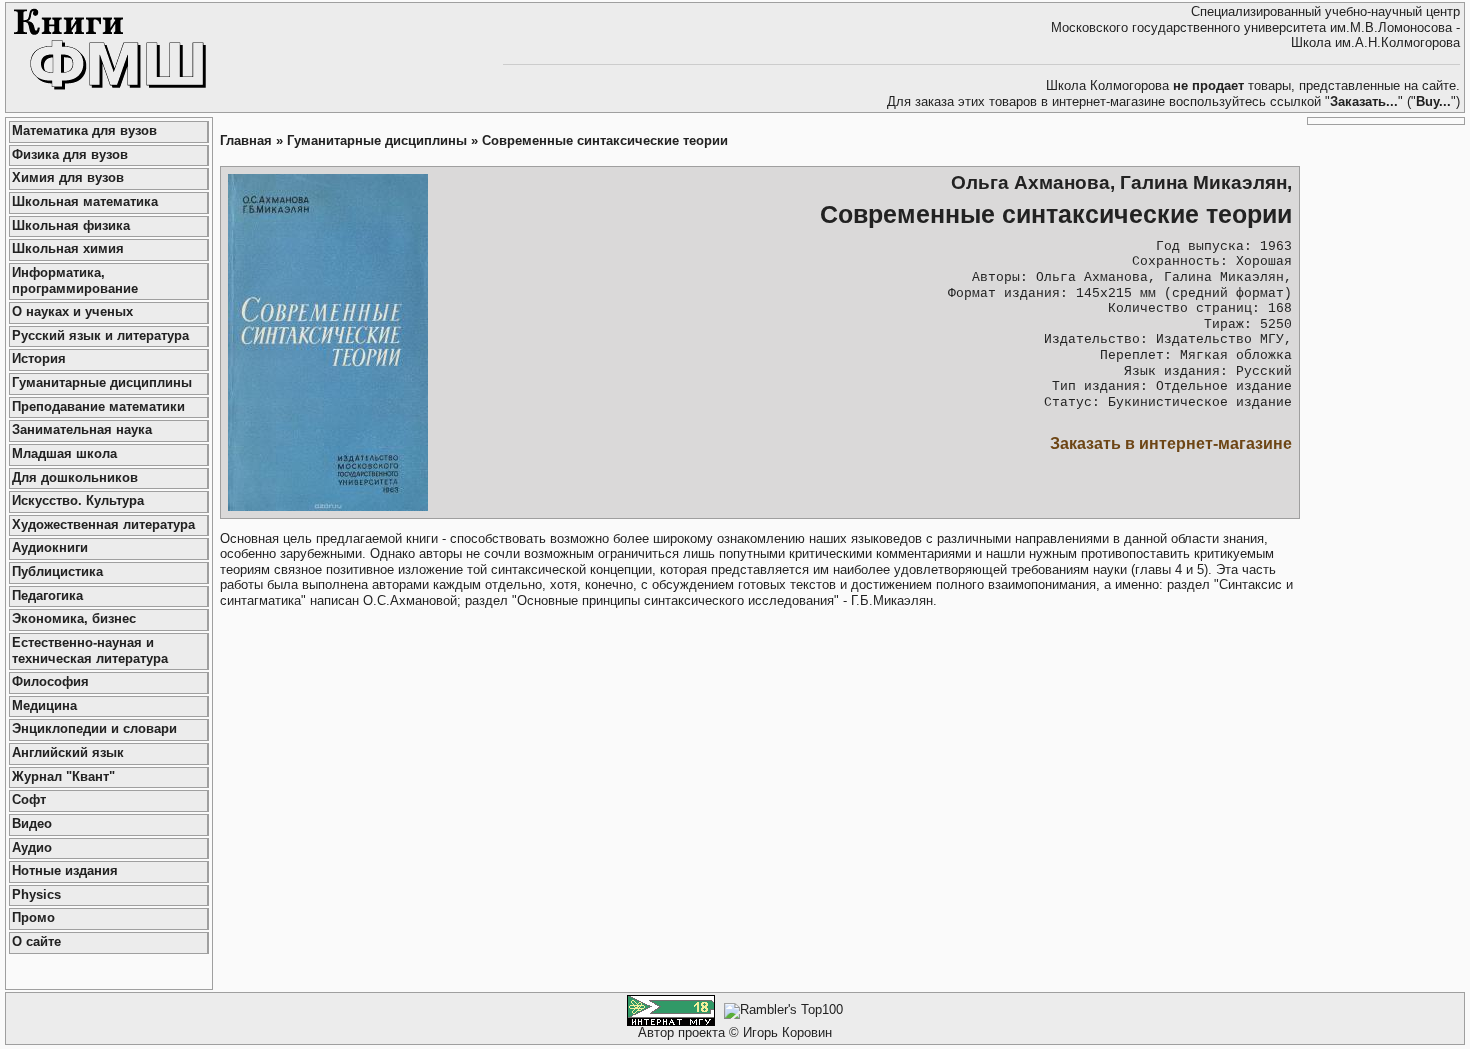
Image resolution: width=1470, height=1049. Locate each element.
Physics (36, 895)
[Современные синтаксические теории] (328, 342)
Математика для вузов (84, 131)
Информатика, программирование (75, 281)
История (39, 359)
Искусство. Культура (78, 501)
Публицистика (57, 572)
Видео (32, 824)
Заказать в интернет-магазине (1171, 443)
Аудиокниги (50, 548)
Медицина (44, 706)
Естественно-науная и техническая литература (90, 651)
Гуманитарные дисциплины (102, 383)
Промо (33, 918)
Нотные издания (65, 871)
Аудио (32, 848)
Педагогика (47, 596)
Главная (246, 141)
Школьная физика (71, 226)
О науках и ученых (72, 312)
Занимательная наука (82, 430)
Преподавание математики (98, 407)
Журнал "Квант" (63, 777)
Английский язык (68, 753)
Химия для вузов (68, 178)
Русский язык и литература (100, 336)
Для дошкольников (75, 478)
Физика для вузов (70, 155)
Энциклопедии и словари (94, 729)
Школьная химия (68, 249)
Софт (29, 800)
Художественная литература (103, 525)
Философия (50, 682)
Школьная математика (85, 202)
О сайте (36, 942)
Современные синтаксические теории (605, 141)
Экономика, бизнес (74, 619)
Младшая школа (64, 454)
